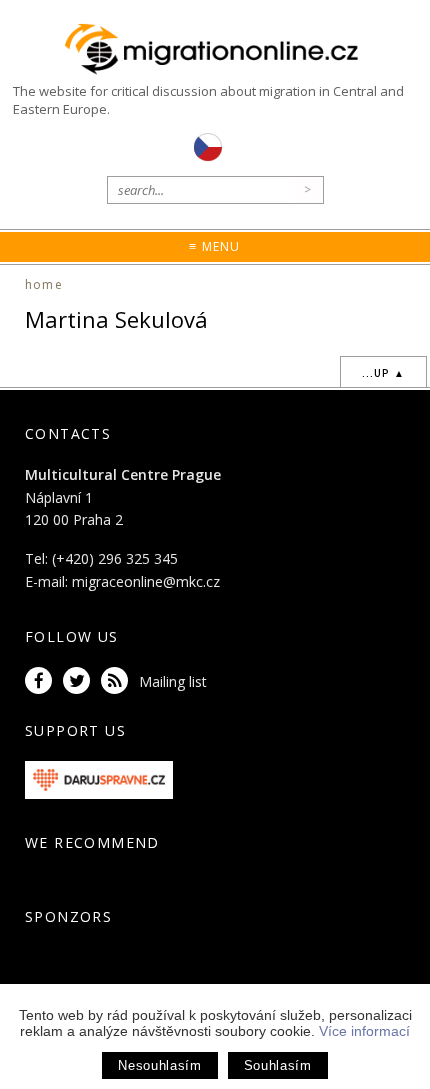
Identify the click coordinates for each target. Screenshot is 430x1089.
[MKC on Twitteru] (80, 681)
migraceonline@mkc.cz (146, 581)
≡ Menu (214, 246)
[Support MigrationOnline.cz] (99, 778)
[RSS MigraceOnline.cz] (118, 681)
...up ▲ (383, 373)
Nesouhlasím (159, 1065)
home (44, 284)
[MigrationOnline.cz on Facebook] (42, 681)
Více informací (364, 1031)
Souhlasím (278, 1065)
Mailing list (173, 681)
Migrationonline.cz (215, 49)
